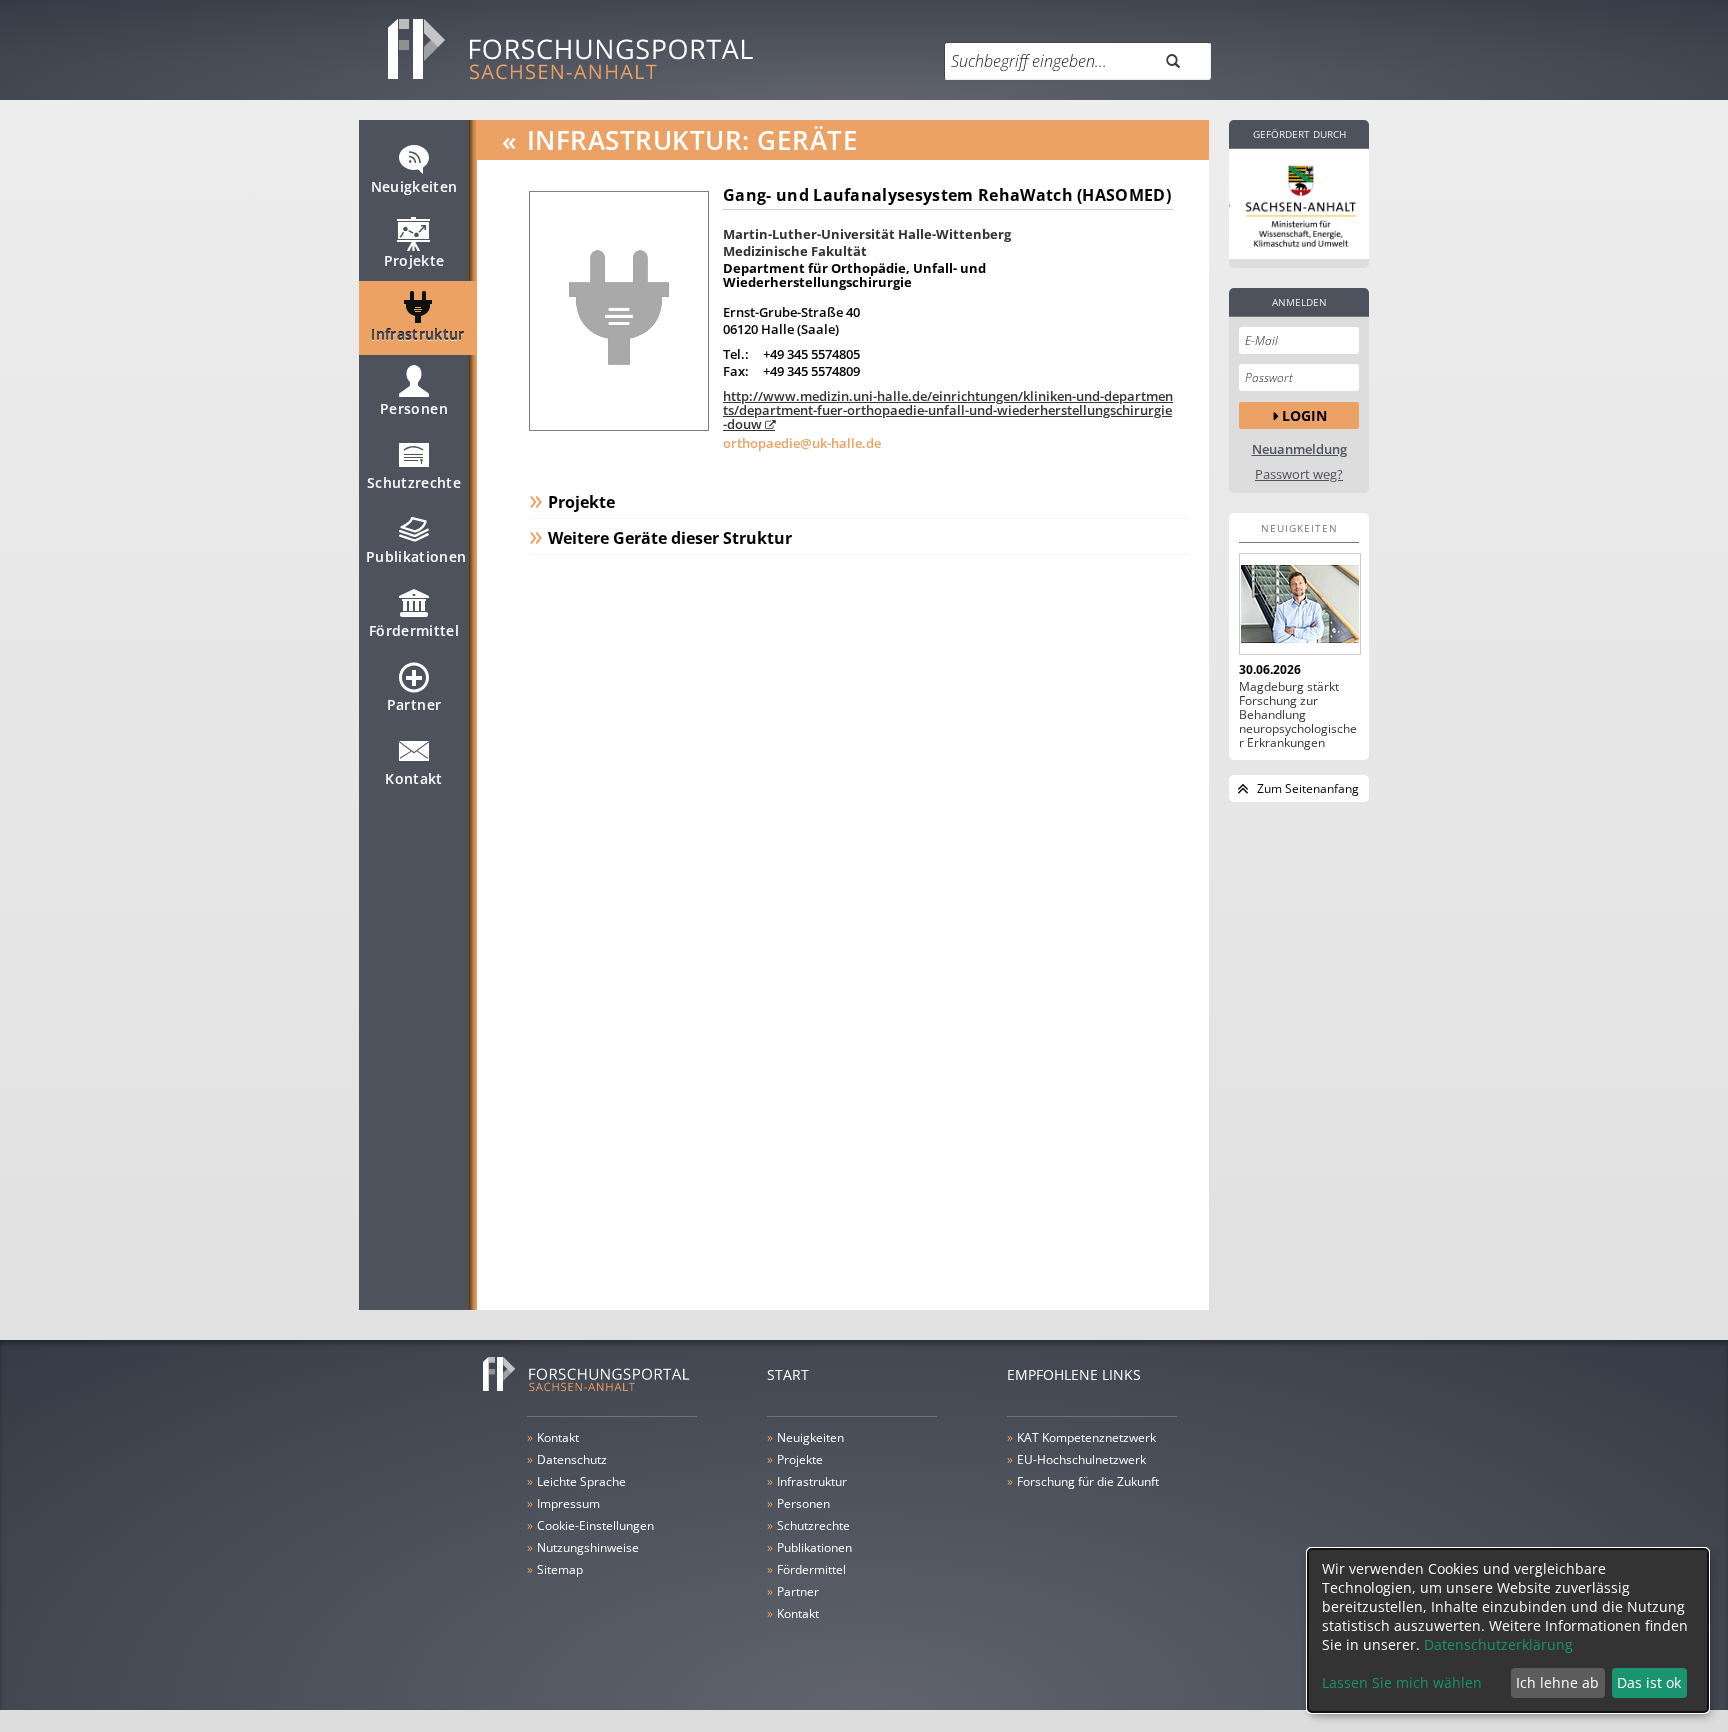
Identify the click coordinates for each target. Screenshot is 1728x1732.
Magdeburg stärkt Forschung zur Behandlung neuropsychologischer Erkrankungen (1298, 715)
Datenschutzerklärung (1498, 1644)
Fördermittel (414, 630)
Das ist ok (1649, 1682)
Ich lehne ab (1557, 1682)
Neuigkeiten (414, 186)
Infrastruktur (418, 334)
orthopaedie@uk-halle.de (802, 443)
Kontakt (413, 778)
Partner (414, 704)
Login (1304, 415)
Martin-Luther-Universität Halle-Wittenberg (867, 234)
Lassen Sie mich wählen (1402, 1682)
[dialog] (1508, 1630)
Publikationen (416, 556)
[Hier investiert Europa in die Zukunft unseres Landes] (1299, 204)
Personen (414, 408)
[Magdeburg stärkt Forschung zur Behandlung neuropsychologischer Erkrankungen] (1299, 604)
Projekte (414, 260)
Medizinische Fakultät (795, 251)
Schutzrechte (414, 482)
